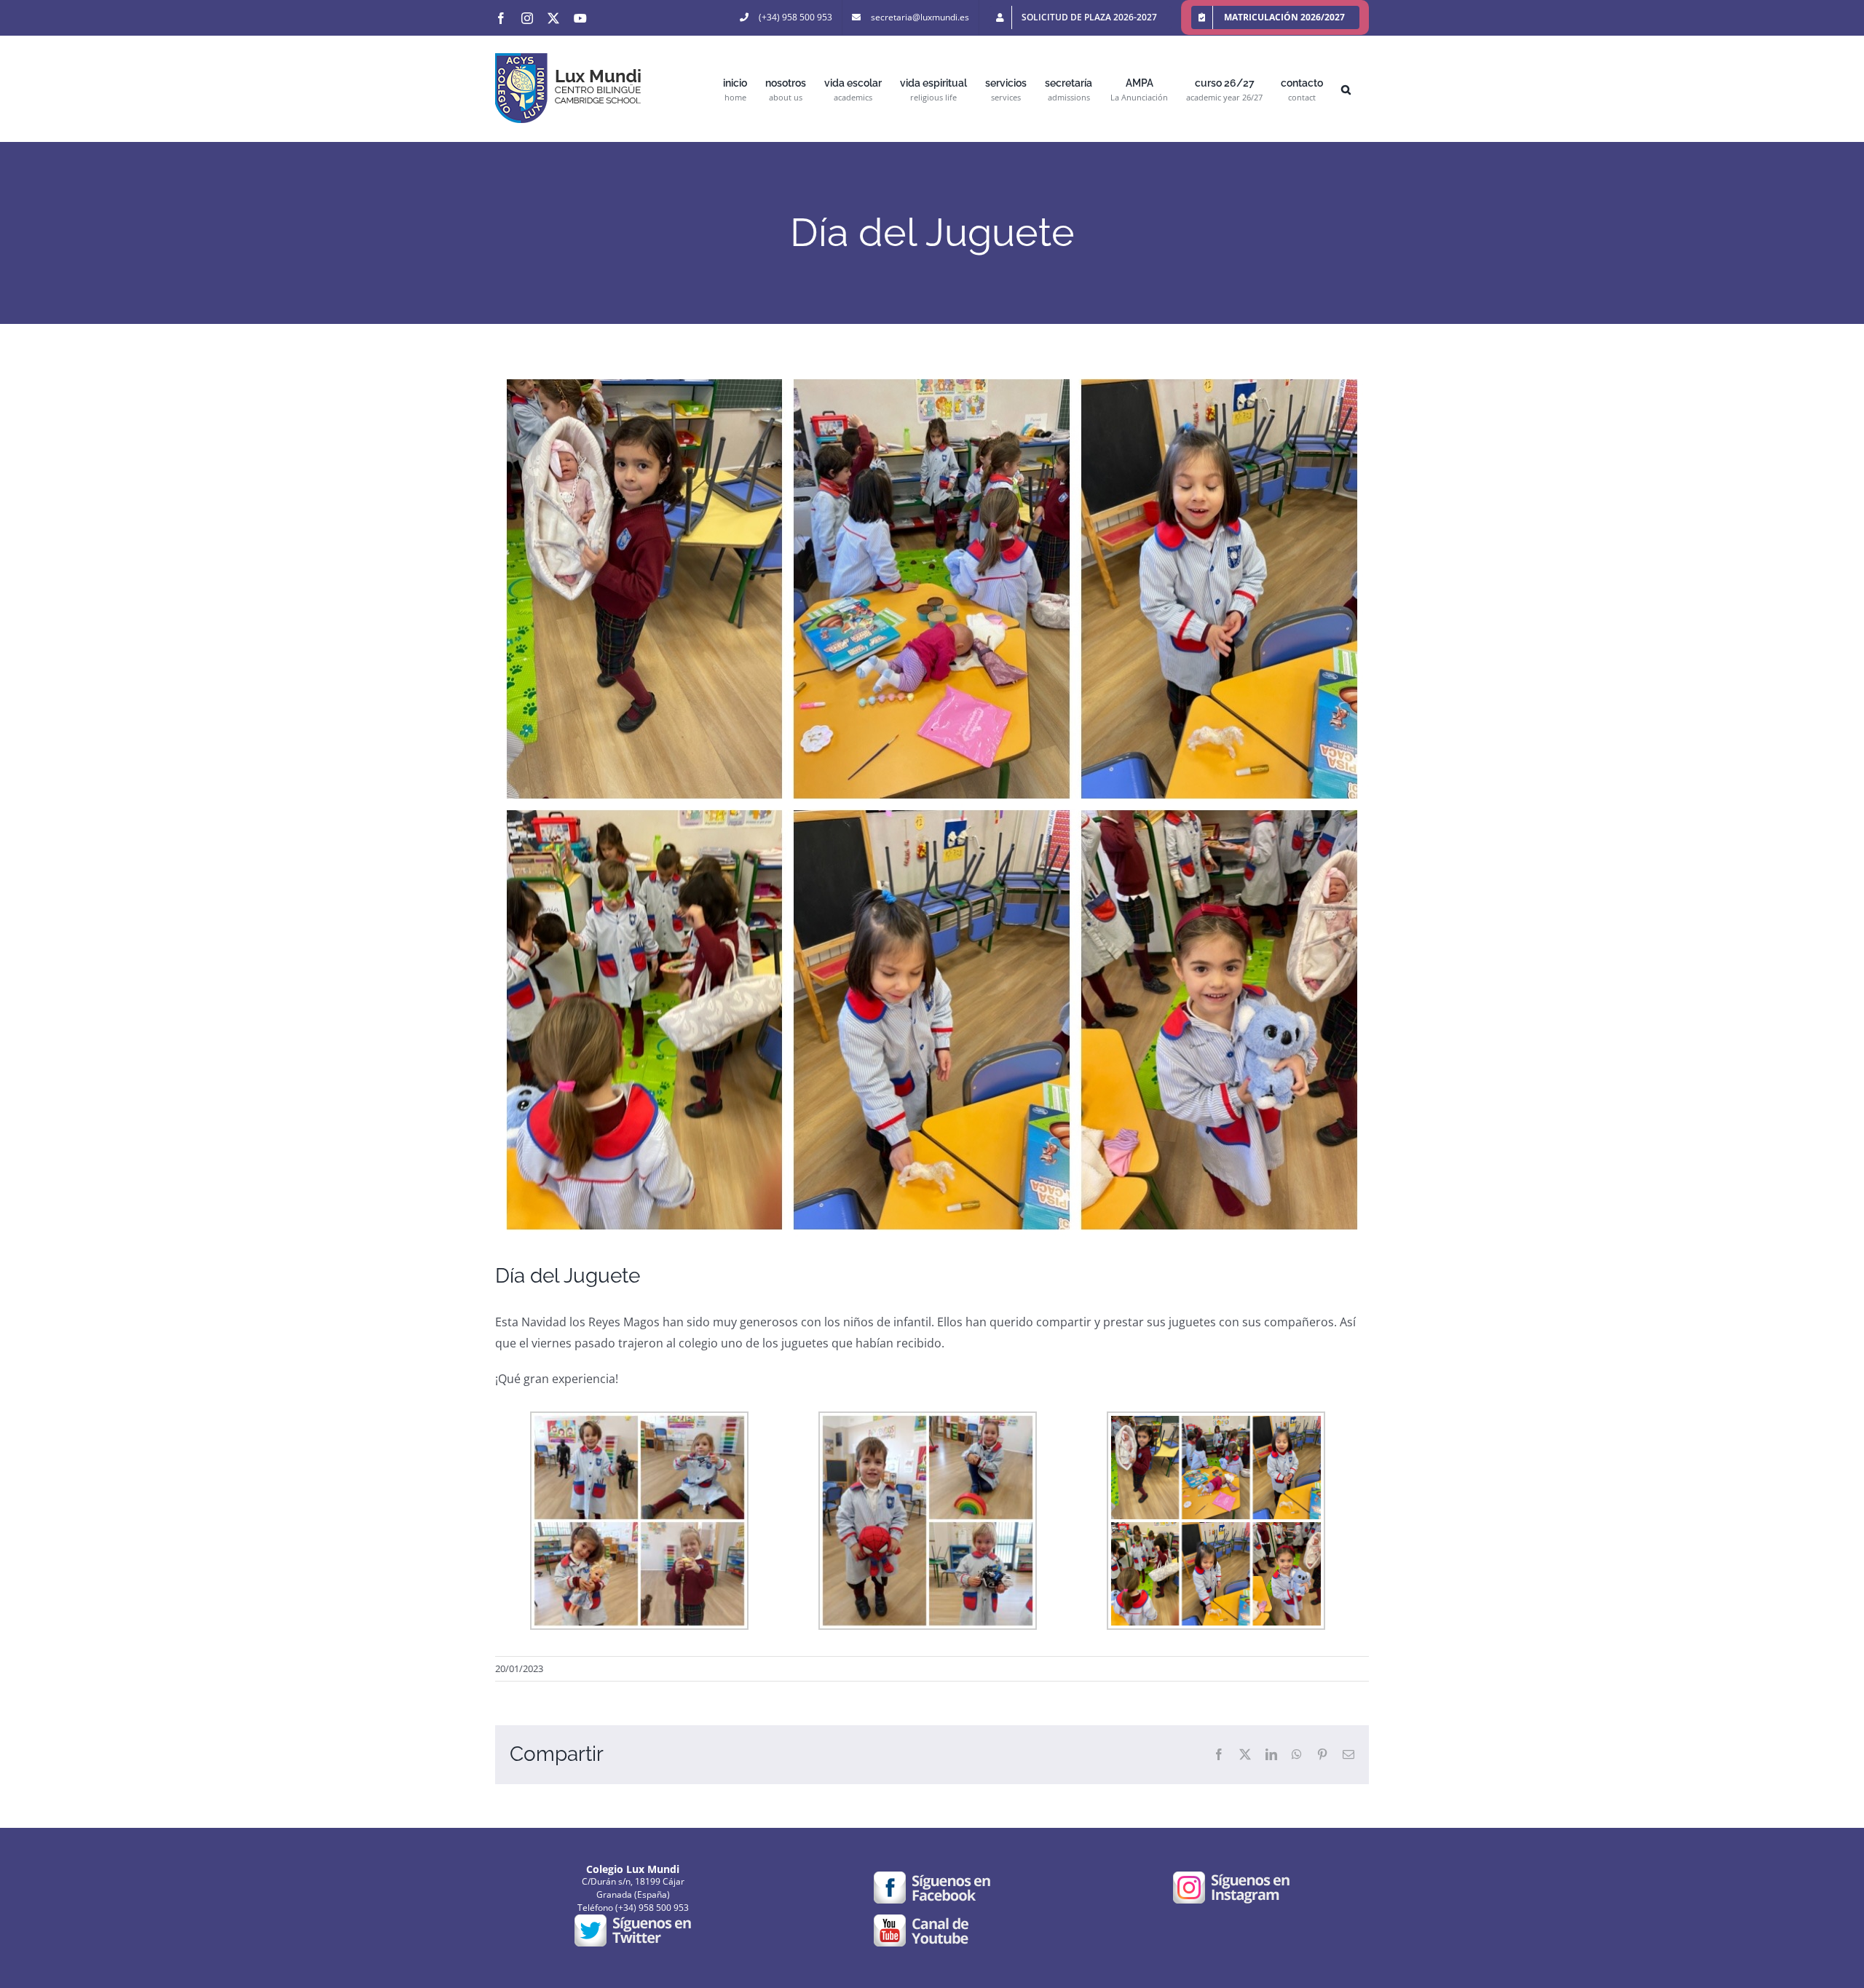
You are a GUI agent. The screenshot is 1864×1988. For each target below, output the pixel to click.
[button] (1346, 88)
